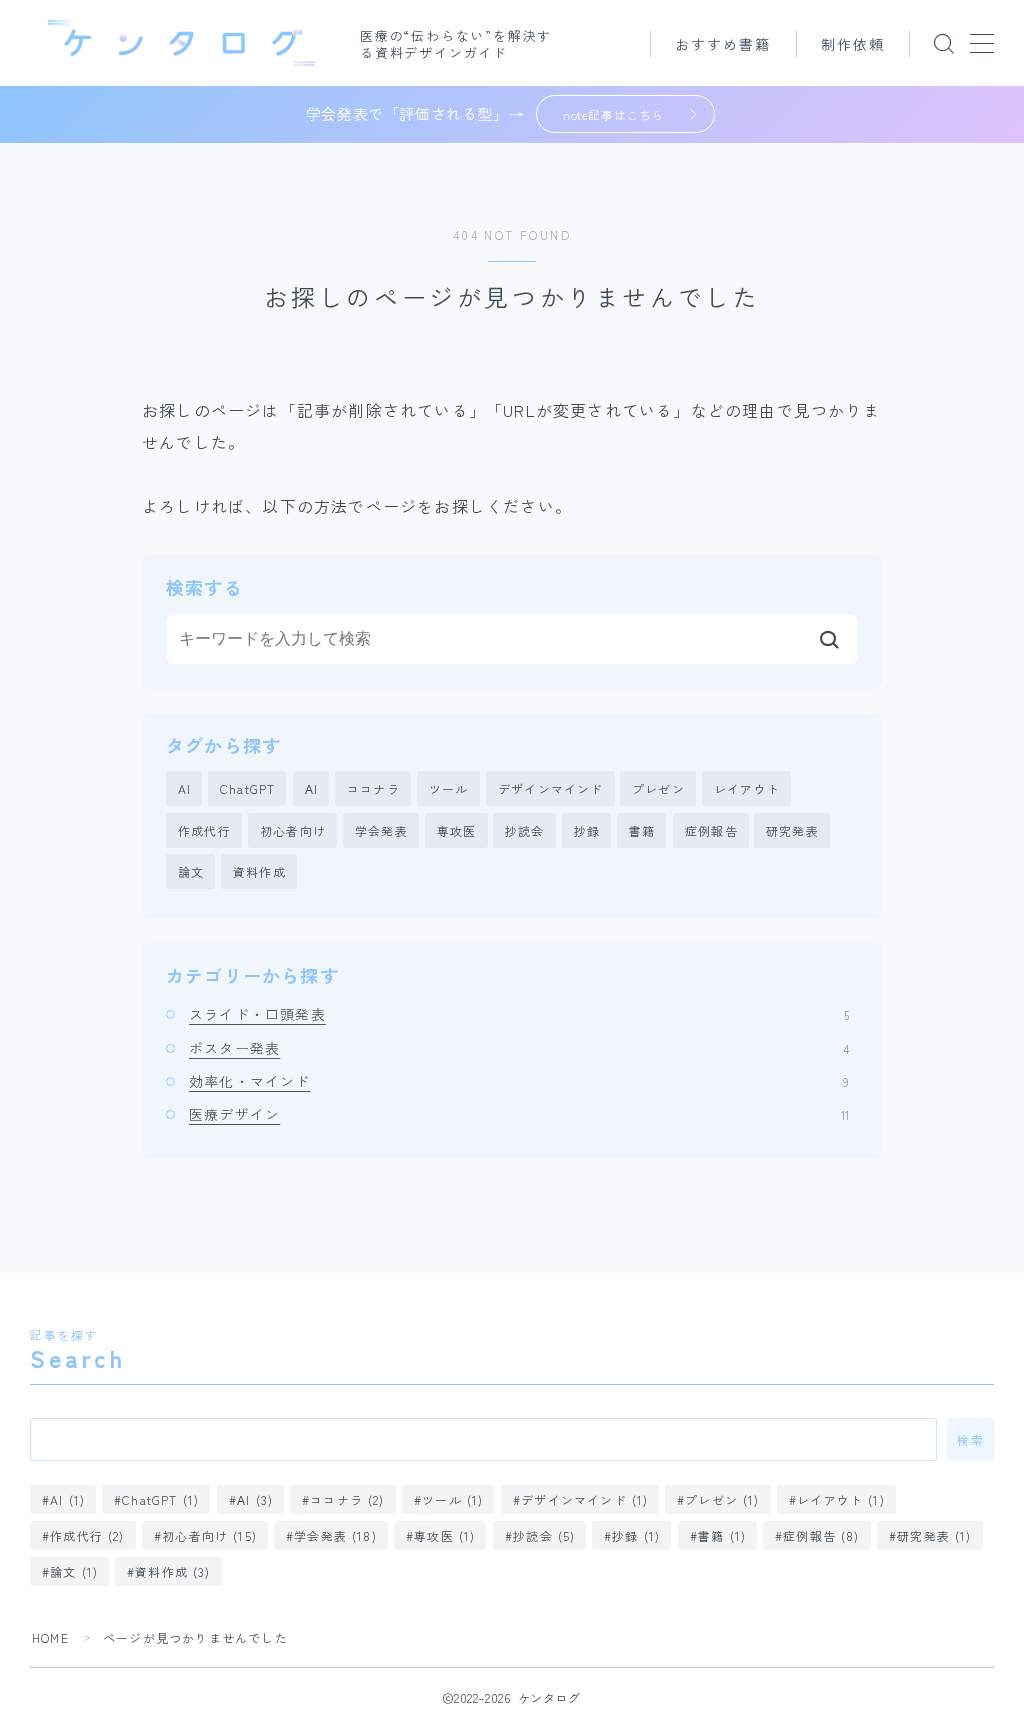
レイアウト (747, 788)
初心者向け (293, 830)
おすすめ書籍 (723, 44)
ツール (449, 788)
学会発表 (381, 830)
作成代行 (204, 830)
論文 (191, 871)
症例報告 (711, 830)
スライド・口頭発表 (519, 1014)
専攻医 (457, 830)
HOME (50, 1637)
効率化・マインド (519, 1081)
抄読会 (525, 830)
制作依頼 (853, 44)
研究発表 (792, 830)
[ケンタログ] (181, 43)
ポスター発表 (519, 1048)
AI (184, 788)
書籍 (642, 830)
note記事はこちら (613, 114)
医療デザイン (519, 1114)
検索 (970, 1439)
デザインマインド (551, 788)
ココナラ (373, 788)
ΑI (311, 788)
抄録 (587, 830)
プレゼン (658, 788)
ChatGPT (247, 788)
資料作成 (259, 871)
